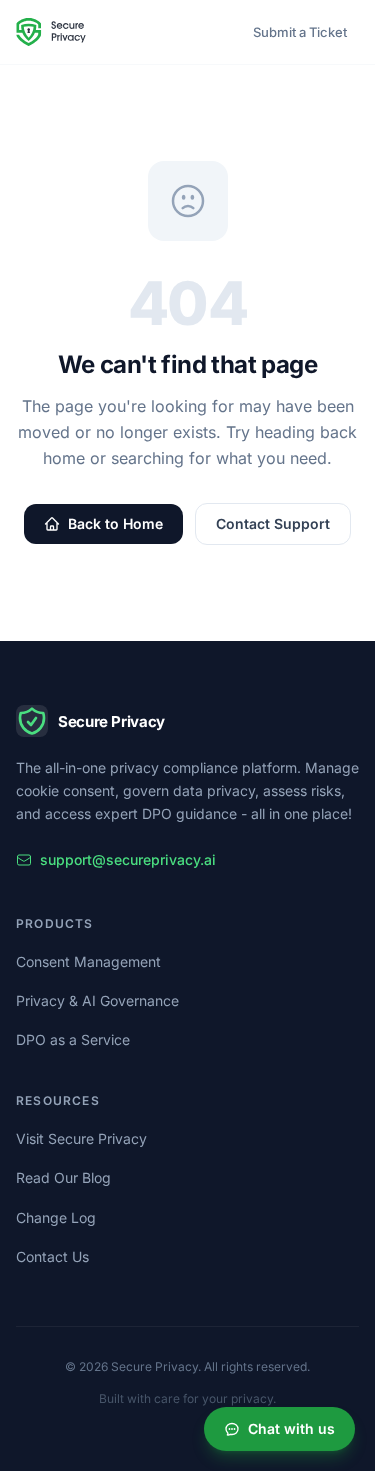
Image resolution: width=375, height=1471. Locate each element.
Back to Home (115, 523)
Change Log (56, 1217)
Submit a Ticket (300, 32)
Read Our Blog (63, 1177)
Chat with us (291, 1428)
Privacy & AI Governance (97, 1000)
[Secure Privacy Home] (51, 32)
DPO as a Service (73, 1039)
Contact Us (52, 1256)
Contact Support (273, 523)
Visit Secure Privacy (81, 1138)
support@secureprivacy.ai (128, 859)
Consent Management (88, 961)
